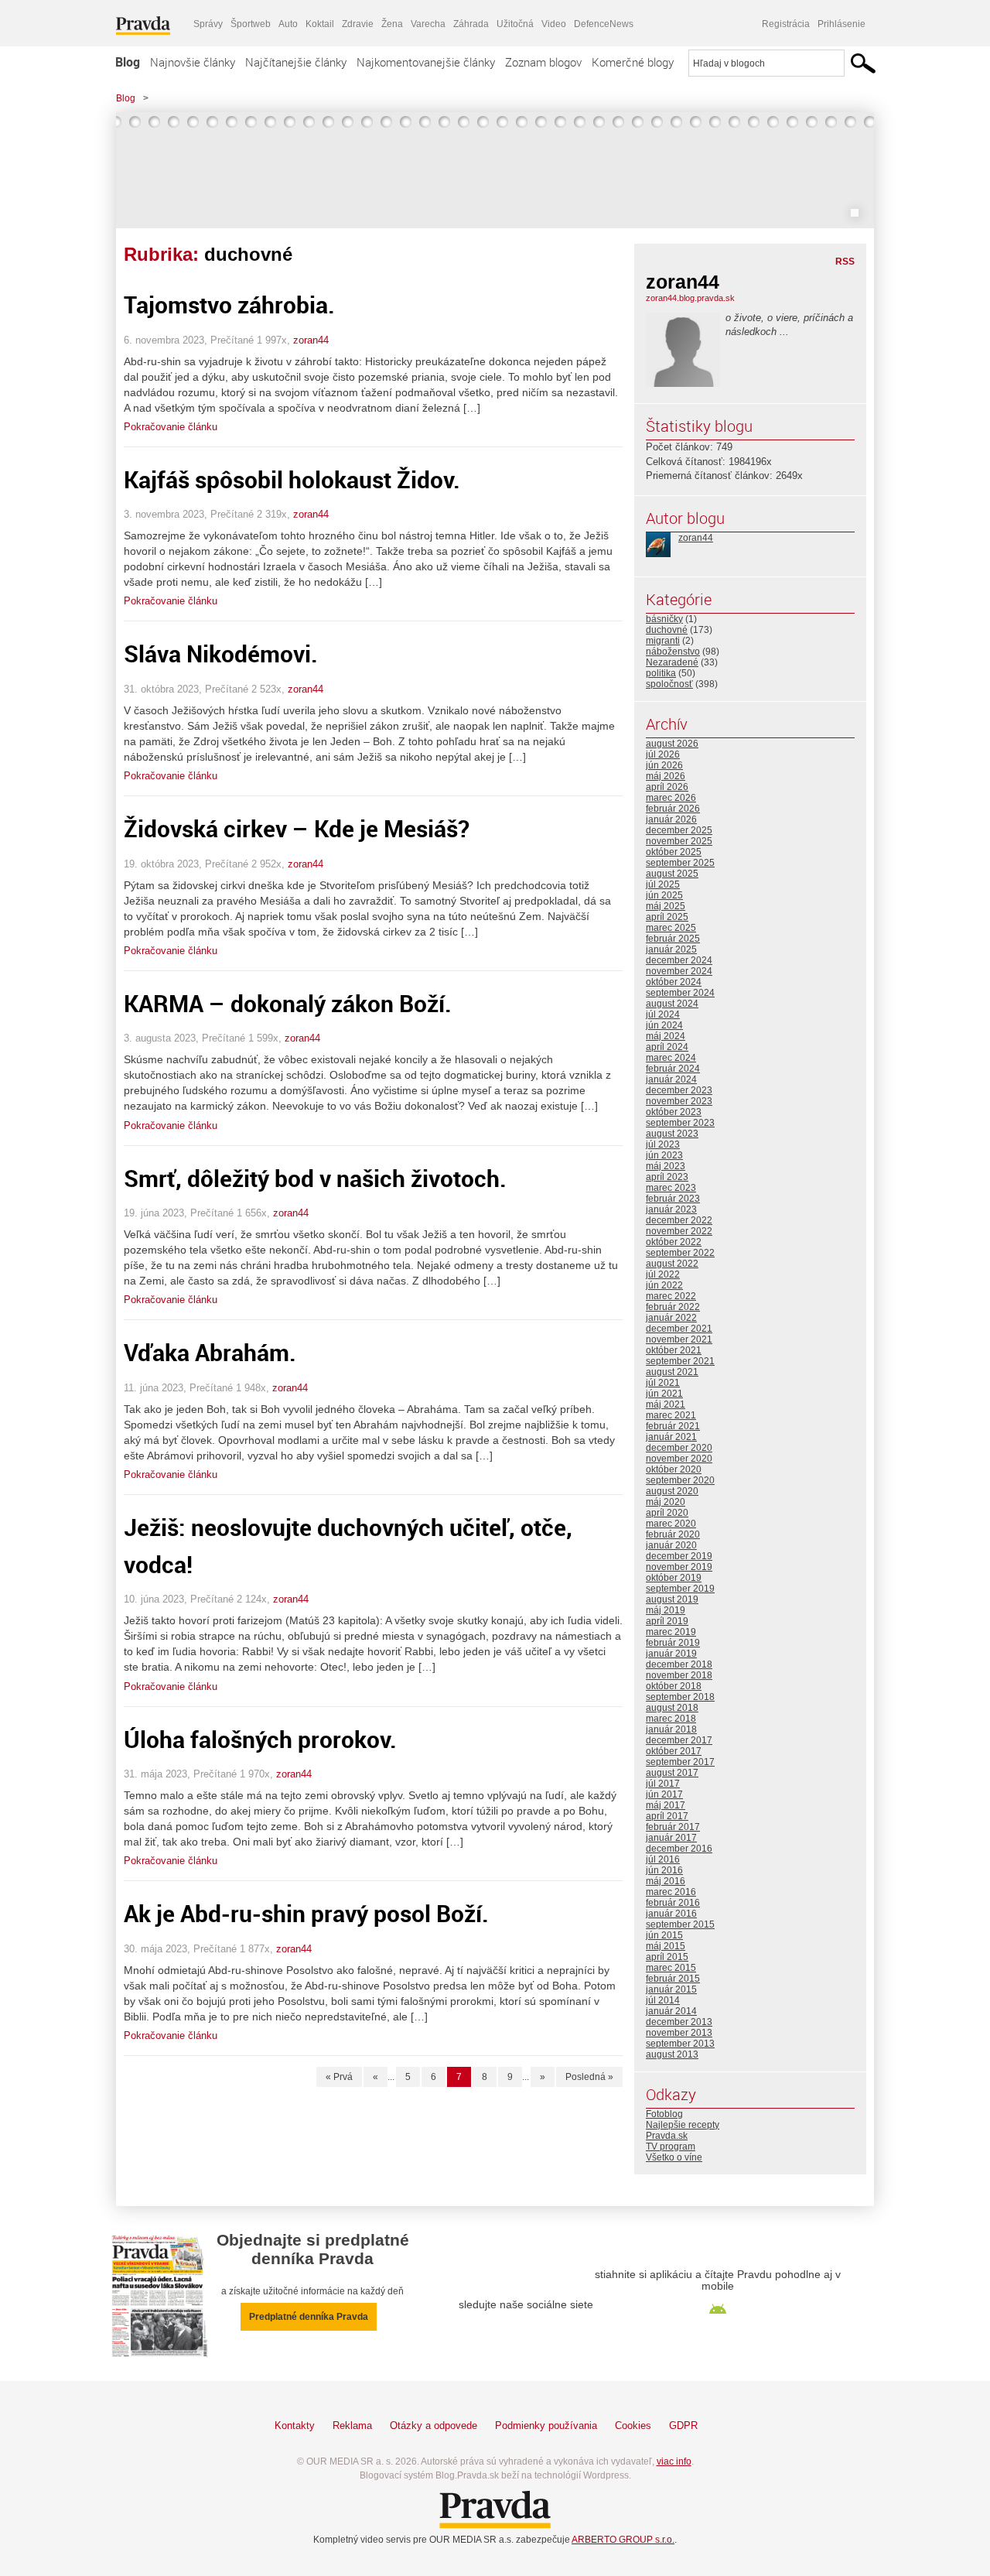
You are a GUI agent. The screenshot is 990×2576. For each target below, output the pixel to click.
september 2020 (680, 1480)
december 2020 (679, 1448)
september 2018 (680, 1697)
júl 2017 (663, 1784)
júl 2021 (663, 1383)
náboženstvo (673, 652)
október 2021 (674, 1350)
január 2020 (671, 1545)
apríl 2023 (667, 1177)
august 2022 (672, 1264)
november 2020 (679, 1459)
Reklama (352, 2425)
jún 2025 (664, 895)
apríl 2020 (667, 1513)
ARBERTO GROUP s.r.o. (623, 2540)
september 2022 (680, 1253)
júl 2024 (663, 1014)
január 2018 (671, 1729)
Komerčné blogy (633, 62)
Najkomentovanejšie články (426, 62)
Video (554, 24)
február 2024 (673, 1069)
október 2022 (674, 1242)
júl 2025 (663, 884)
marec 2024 (671, 1058)
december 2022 (679, 1220)
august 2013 (672, 2054)
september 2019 (680, 1589)
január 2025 (671, 949)
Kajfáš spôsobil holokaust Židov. (292, 479)
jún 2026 (664, 765)
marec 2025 (671, 928)
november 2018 (679, 1675)
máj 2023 (666, 1166)
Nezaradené (672, 662)
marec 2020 (671, 1524)
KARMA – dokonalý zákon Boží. (288, 1003)
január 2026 (671, 819)
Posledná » (589, 2077)
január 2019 (671, 1654)
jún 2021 (664, 1394)
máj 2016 (666, 1881)
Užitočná (515, 24)
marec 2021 (671, 1415)
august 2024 (672, 1004)
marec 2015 (671, 1968)
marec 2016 (671, 1892)
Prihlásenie (841, 24)
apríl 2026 (667, 787)
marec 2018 (671, 1719)
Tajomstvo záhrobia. (229, 304)
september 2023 (680, 1123)
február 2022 (673, 1307)
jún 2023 (664, 1155)
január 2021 (671, 1437)
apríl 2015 (667, 1957)
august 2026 (672, 744)
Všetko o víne (674, 2157)
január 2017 (671, 1838)
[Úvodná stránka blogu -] (495, 170)
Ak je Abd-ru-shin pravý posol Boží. (306, 1913)
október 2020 (674, 1469)
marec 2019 (671, 1632)
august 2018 (672, 1708)
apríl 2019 (667, 1621)
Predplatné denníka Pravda (309, 2317)
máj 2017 (666, 1805)
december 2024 (679, 960)
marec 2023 (671, 1188)
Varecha (428, 24)
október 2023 (674, 1112)
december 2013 (679, 2022)
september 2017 (680, 1762)
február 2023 (673, 1199)
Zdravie (358, 24)
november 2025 (679, 841)
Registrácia (786, 24)
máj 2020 (666, 1502)
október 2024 (674, 982)
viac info (674, 2461)
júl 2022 (663, 1274)
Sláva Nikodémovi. (221, 653)
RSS (845, 262)
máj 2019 (666, 1610)
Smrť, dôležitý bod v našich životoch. (315, 1178)
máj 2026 (666, 776)
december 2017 (679, 1740)
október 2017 (674, 1751)
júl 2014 (663, 2000)
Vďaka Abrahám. (210, 1352)
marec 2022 (671, 1296)
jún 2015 (664, 1935)
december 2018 (679, 1664)
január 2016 (671, 1914)
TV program (671, 2147)
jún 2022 (664, 1285)
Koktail (320, 24)
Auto (288, 24)
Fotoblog (664, 2114)
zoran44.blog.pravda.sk (690, 298)
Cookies (633, 2425)
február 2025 (673, 939)
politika (661, 673)
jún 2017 (664, 1794)
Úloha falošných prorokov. (260, 1739)
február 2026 (673, 809)
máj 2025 (666, 906)
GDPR (683, 2425)
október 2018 (674, 1686)
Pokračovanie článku (171, 427)
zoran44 (311, 340)
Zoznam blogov (543, 62)
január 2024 (671, 1079)
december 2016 (679, 1849)
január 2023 (671, 1209)
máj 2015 (666, 1946)
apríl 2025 (667, 917)
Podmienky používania (546, 2425)
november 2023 (679, 1101)
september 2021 (680, 1361)
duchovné (667, 630)
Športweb (251, 24)
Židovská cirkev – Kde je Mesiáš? (297, 828)
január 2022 (671, 1318)
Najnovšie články (193, 62)
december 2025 (679, 830)
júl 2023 (663, 1144)
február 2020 (673, 1534)
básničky (664, 619)
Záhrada (471, 24)
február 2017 (673, 1827)
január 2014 (671, 2011)
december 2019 (679, 1556)
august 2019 (672, 1599)
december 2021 (679, 1329)
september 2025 (680, 863)
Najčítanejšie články (296, 62)
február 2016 (673, 1903)
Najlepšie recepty (683, 2125)
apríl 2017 (667, 1816)
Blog (128, 62)
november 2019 (679, 1567)
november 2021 (679, 1339)
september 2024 (680, 993)
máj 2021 (666, 1404)
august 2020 (672, 1491)
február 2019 (673, 1643)
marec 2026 (671, 798)
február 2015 (673, 1979)
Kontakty (295, 2425)
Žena (392, 24)
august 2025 (672, 874)
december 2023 (679, 1090)
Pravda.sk (667, 2136)
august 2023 (672, 1134)
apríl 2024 (667, 1047)
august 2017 (672, 1773)
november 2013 (679, 2033)
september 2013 (680, 2044)
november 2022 (679, 1231)
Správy (208, 24)
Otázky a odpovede (434, 2425)
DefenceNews (604, 24)
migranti (663, 641)
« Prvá (339, 2077)
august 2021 (672, 1372)
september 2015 (680, 1924)
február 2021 (673, 1426)
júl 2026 (663, 754)
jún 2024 (664, 1025)
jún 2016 (664, 1870)
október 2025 (674, 852)
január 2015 (671, 1989)
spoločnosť (669, 684)
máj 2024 (666, 1036)
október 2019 (674, 1578)
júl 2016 (663, 1859)
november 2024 (679, 971)
